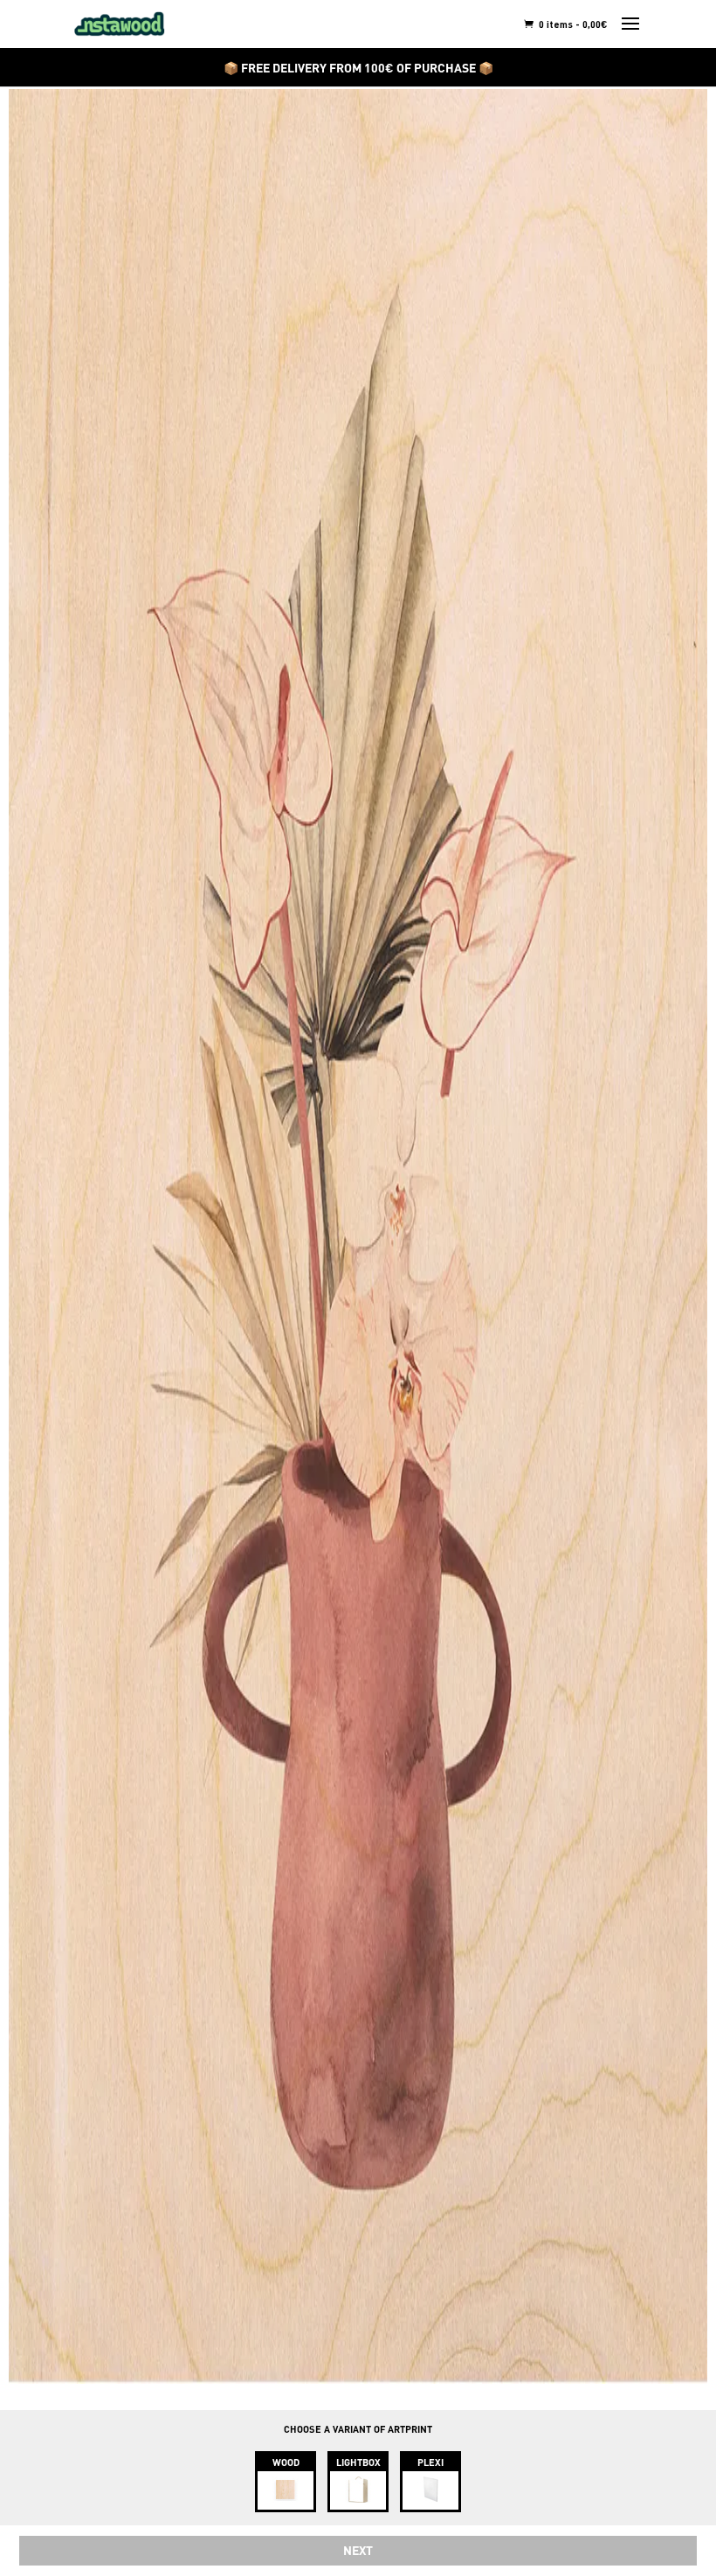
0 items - (572, 24)
